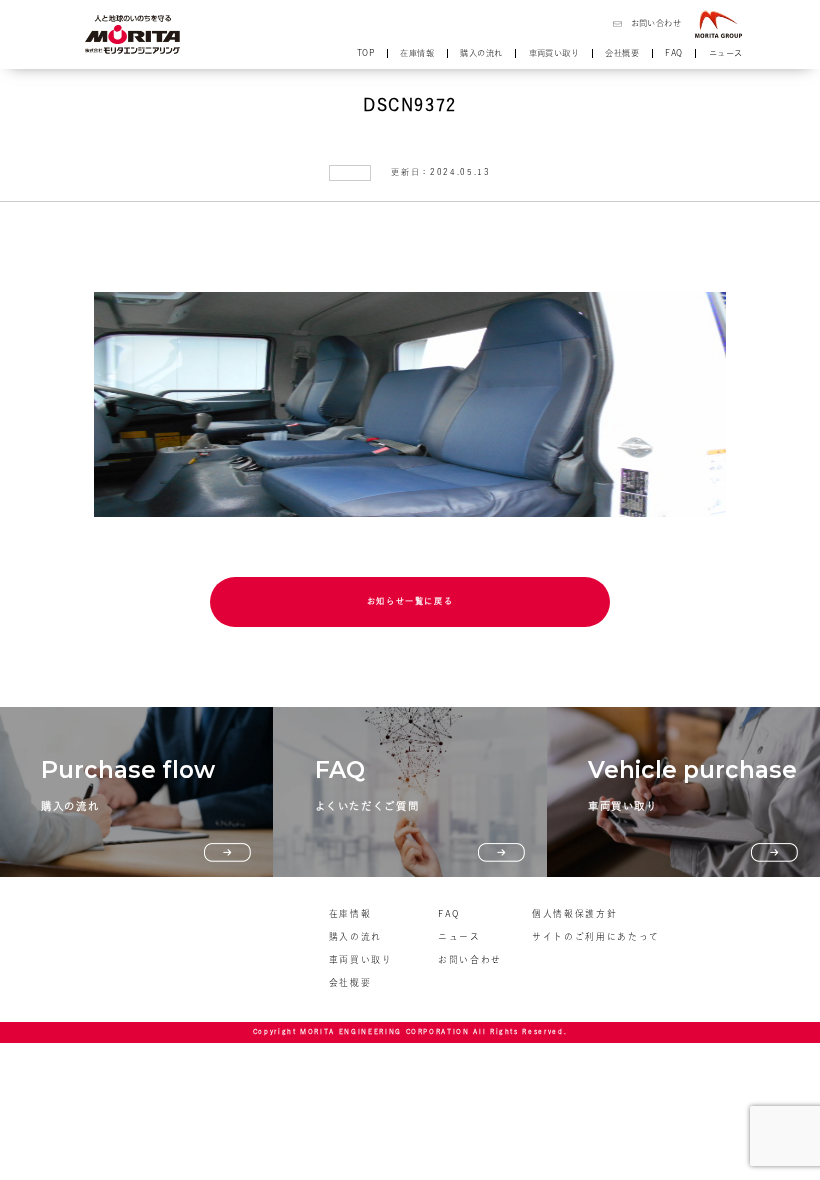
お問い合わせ (656, 23)
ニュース (726, 53)
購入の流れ (481, 53)
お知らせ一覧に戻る (410, 601)
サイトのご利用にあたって (596, 936)
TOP (365, 53)
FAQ (673, 53)
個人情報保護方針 (574, 913)
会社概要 (622, 53)
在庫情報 (417, 53)
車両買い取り (554, 53)
